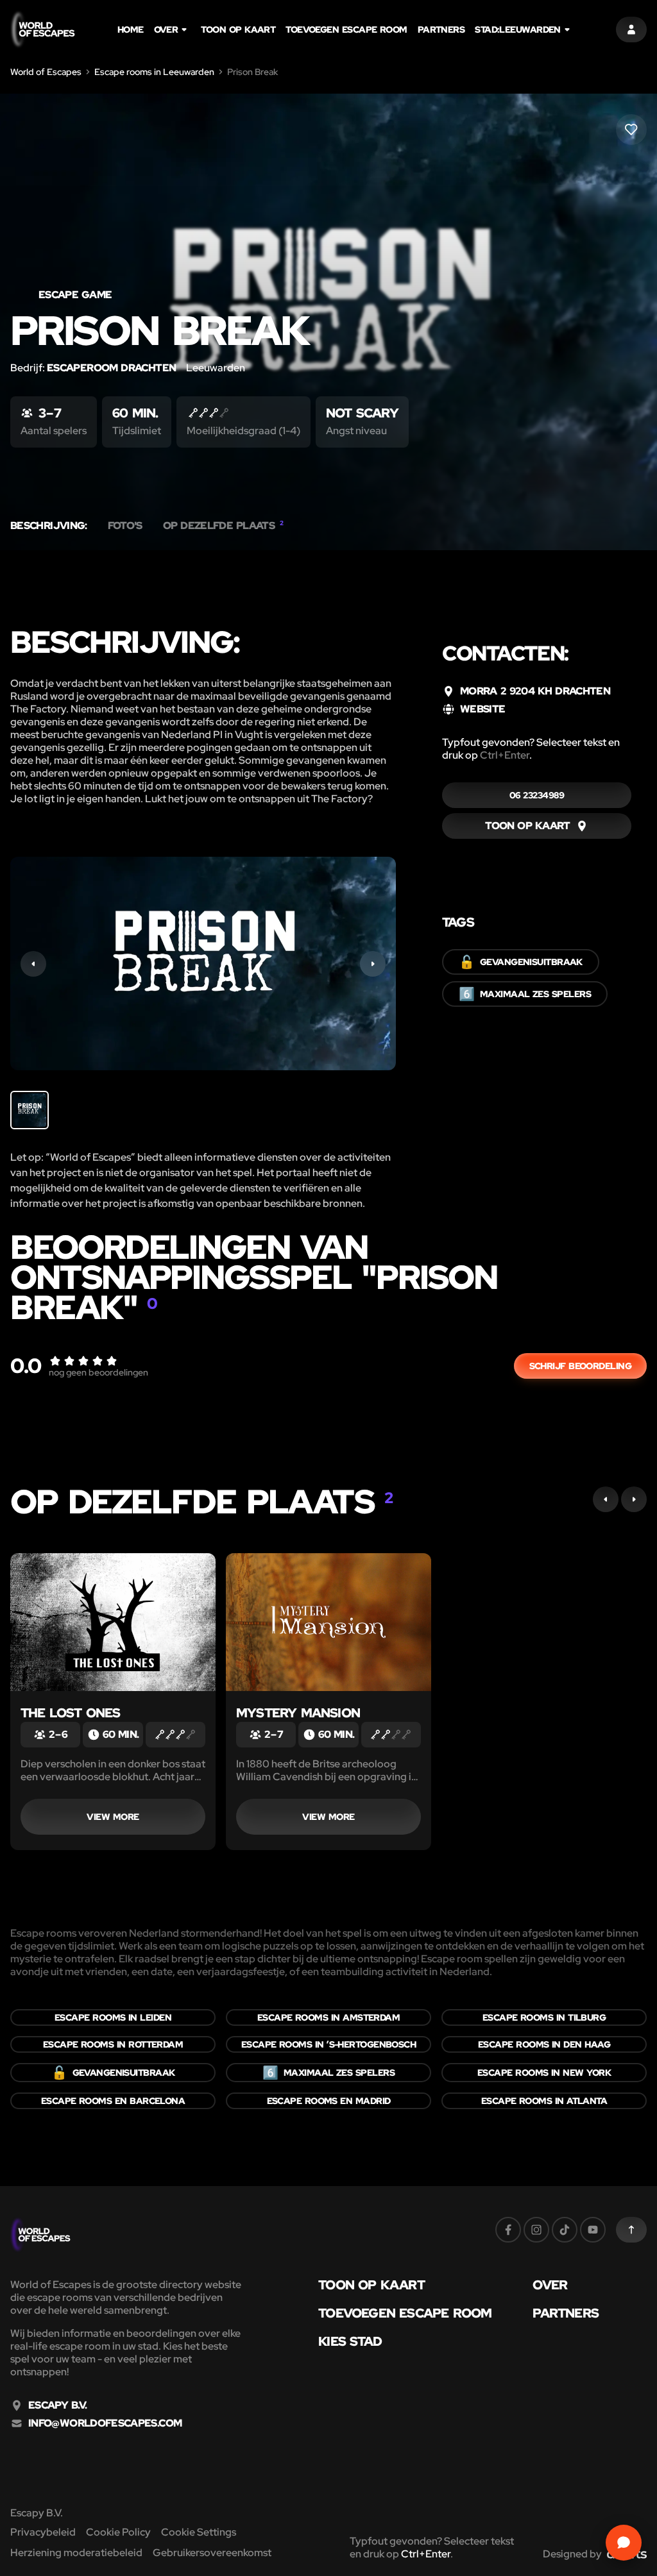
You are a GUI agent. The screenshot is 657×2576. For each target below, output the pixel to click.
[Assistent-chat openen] (624, 2543)
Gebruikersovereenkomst (212, 2553)
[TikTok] (565, 2230)
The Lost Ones (71, 1713)
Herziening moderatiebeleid (76, 2553)
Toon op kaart (238, 29)
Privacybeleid (43, 2532)
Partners (441, 29)
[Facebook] (508, 2230)
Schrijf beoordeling (580, 1366)
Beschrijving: (49, 526)
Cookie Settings (199, 2532)
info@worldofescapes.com (105, 2423)
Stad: (518, 29)
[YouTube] (593, 2230)
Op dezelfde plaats (223, 526)
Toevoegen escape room (346, 29)
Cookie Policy (118, 2532)
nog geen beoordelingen (98, 1372)
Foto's (125, 526)
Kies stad (350, 2341)
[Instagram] (536, 2230)
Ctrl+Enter (505, 755)
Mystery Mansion (298, 1713)
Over (166, 29)
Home (131, 29)
